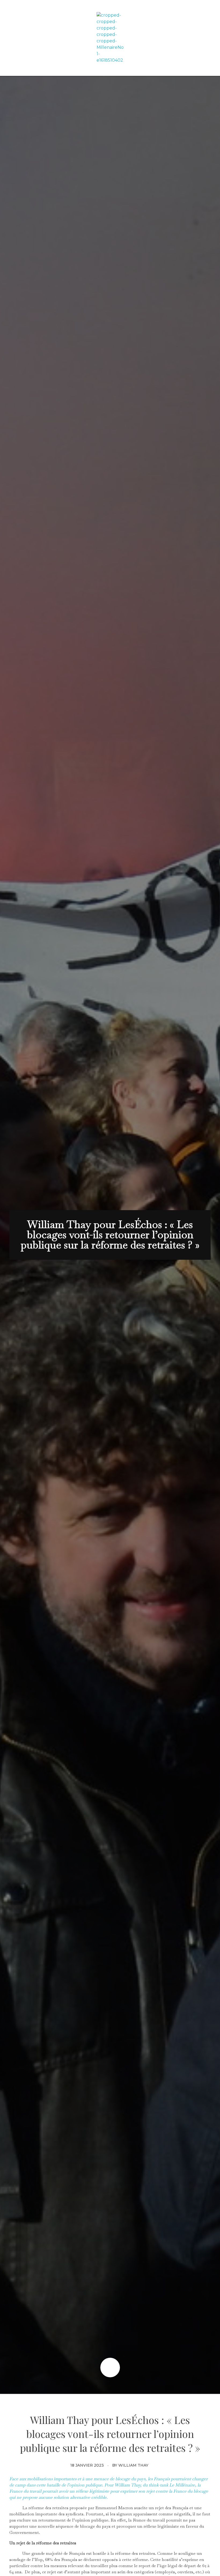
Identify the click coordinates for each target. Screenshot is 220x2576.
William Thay (133, 2465)
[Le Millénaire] (110, 38)
